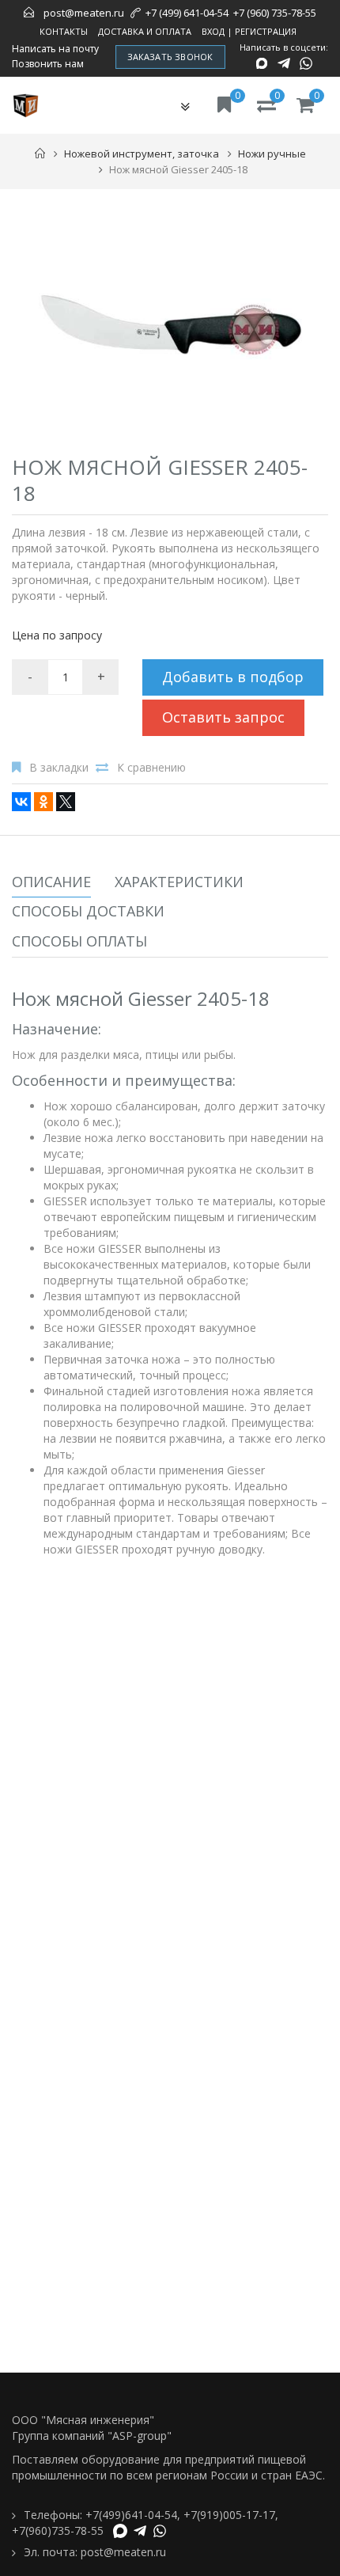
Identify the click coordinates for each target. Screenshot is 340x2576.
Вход (213, 31)
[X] (66, 802)
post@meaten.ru (84, 13)
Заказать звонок (170, 57)
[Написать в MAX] (262, 63)
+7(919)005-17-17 (229, 2515)
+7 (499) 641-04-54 (187, 13)
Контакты (64, 31)
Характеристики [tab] (179, 882)
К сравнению (151, 767)
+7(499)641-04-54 (131, 2515)
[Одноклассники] (43, 802)
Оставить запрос (223, 717)
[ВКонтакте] (21, 802)
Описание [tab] (51, 882)
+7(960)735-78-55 (58, 2530)
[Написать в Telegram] (284, 63)
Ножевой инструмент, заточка (142, 154)
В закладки (59, 767)
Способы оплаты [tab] (79, 941)
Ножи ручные (272, 154)
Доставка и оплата (145, 31)
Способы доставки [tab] (88, 911)
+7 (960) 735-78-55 (275, 13)
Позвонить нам (48, 64)
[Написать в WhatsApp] (306, 63)
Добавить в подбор (233, 677)
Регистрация (266, 31)
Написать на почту (55, 49)
